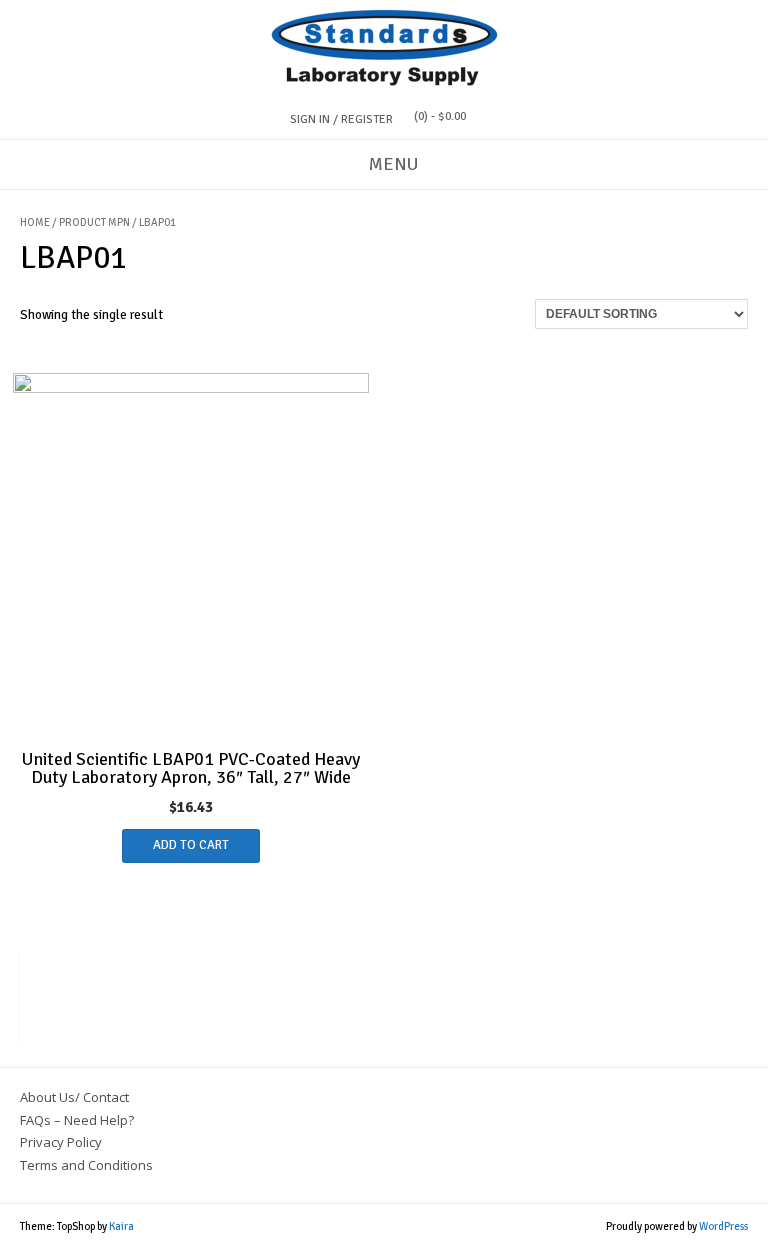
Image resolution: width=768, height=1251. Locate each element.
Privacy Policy (61, 1142)
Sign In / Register (341, 119)
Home (35, 222)
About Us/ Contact (74, 1097)
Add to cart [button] (191, 845)
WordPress (723, 1226)
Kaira (121, 1226)
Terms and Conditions (86, 1165)
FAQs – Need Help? (77, 1120)
